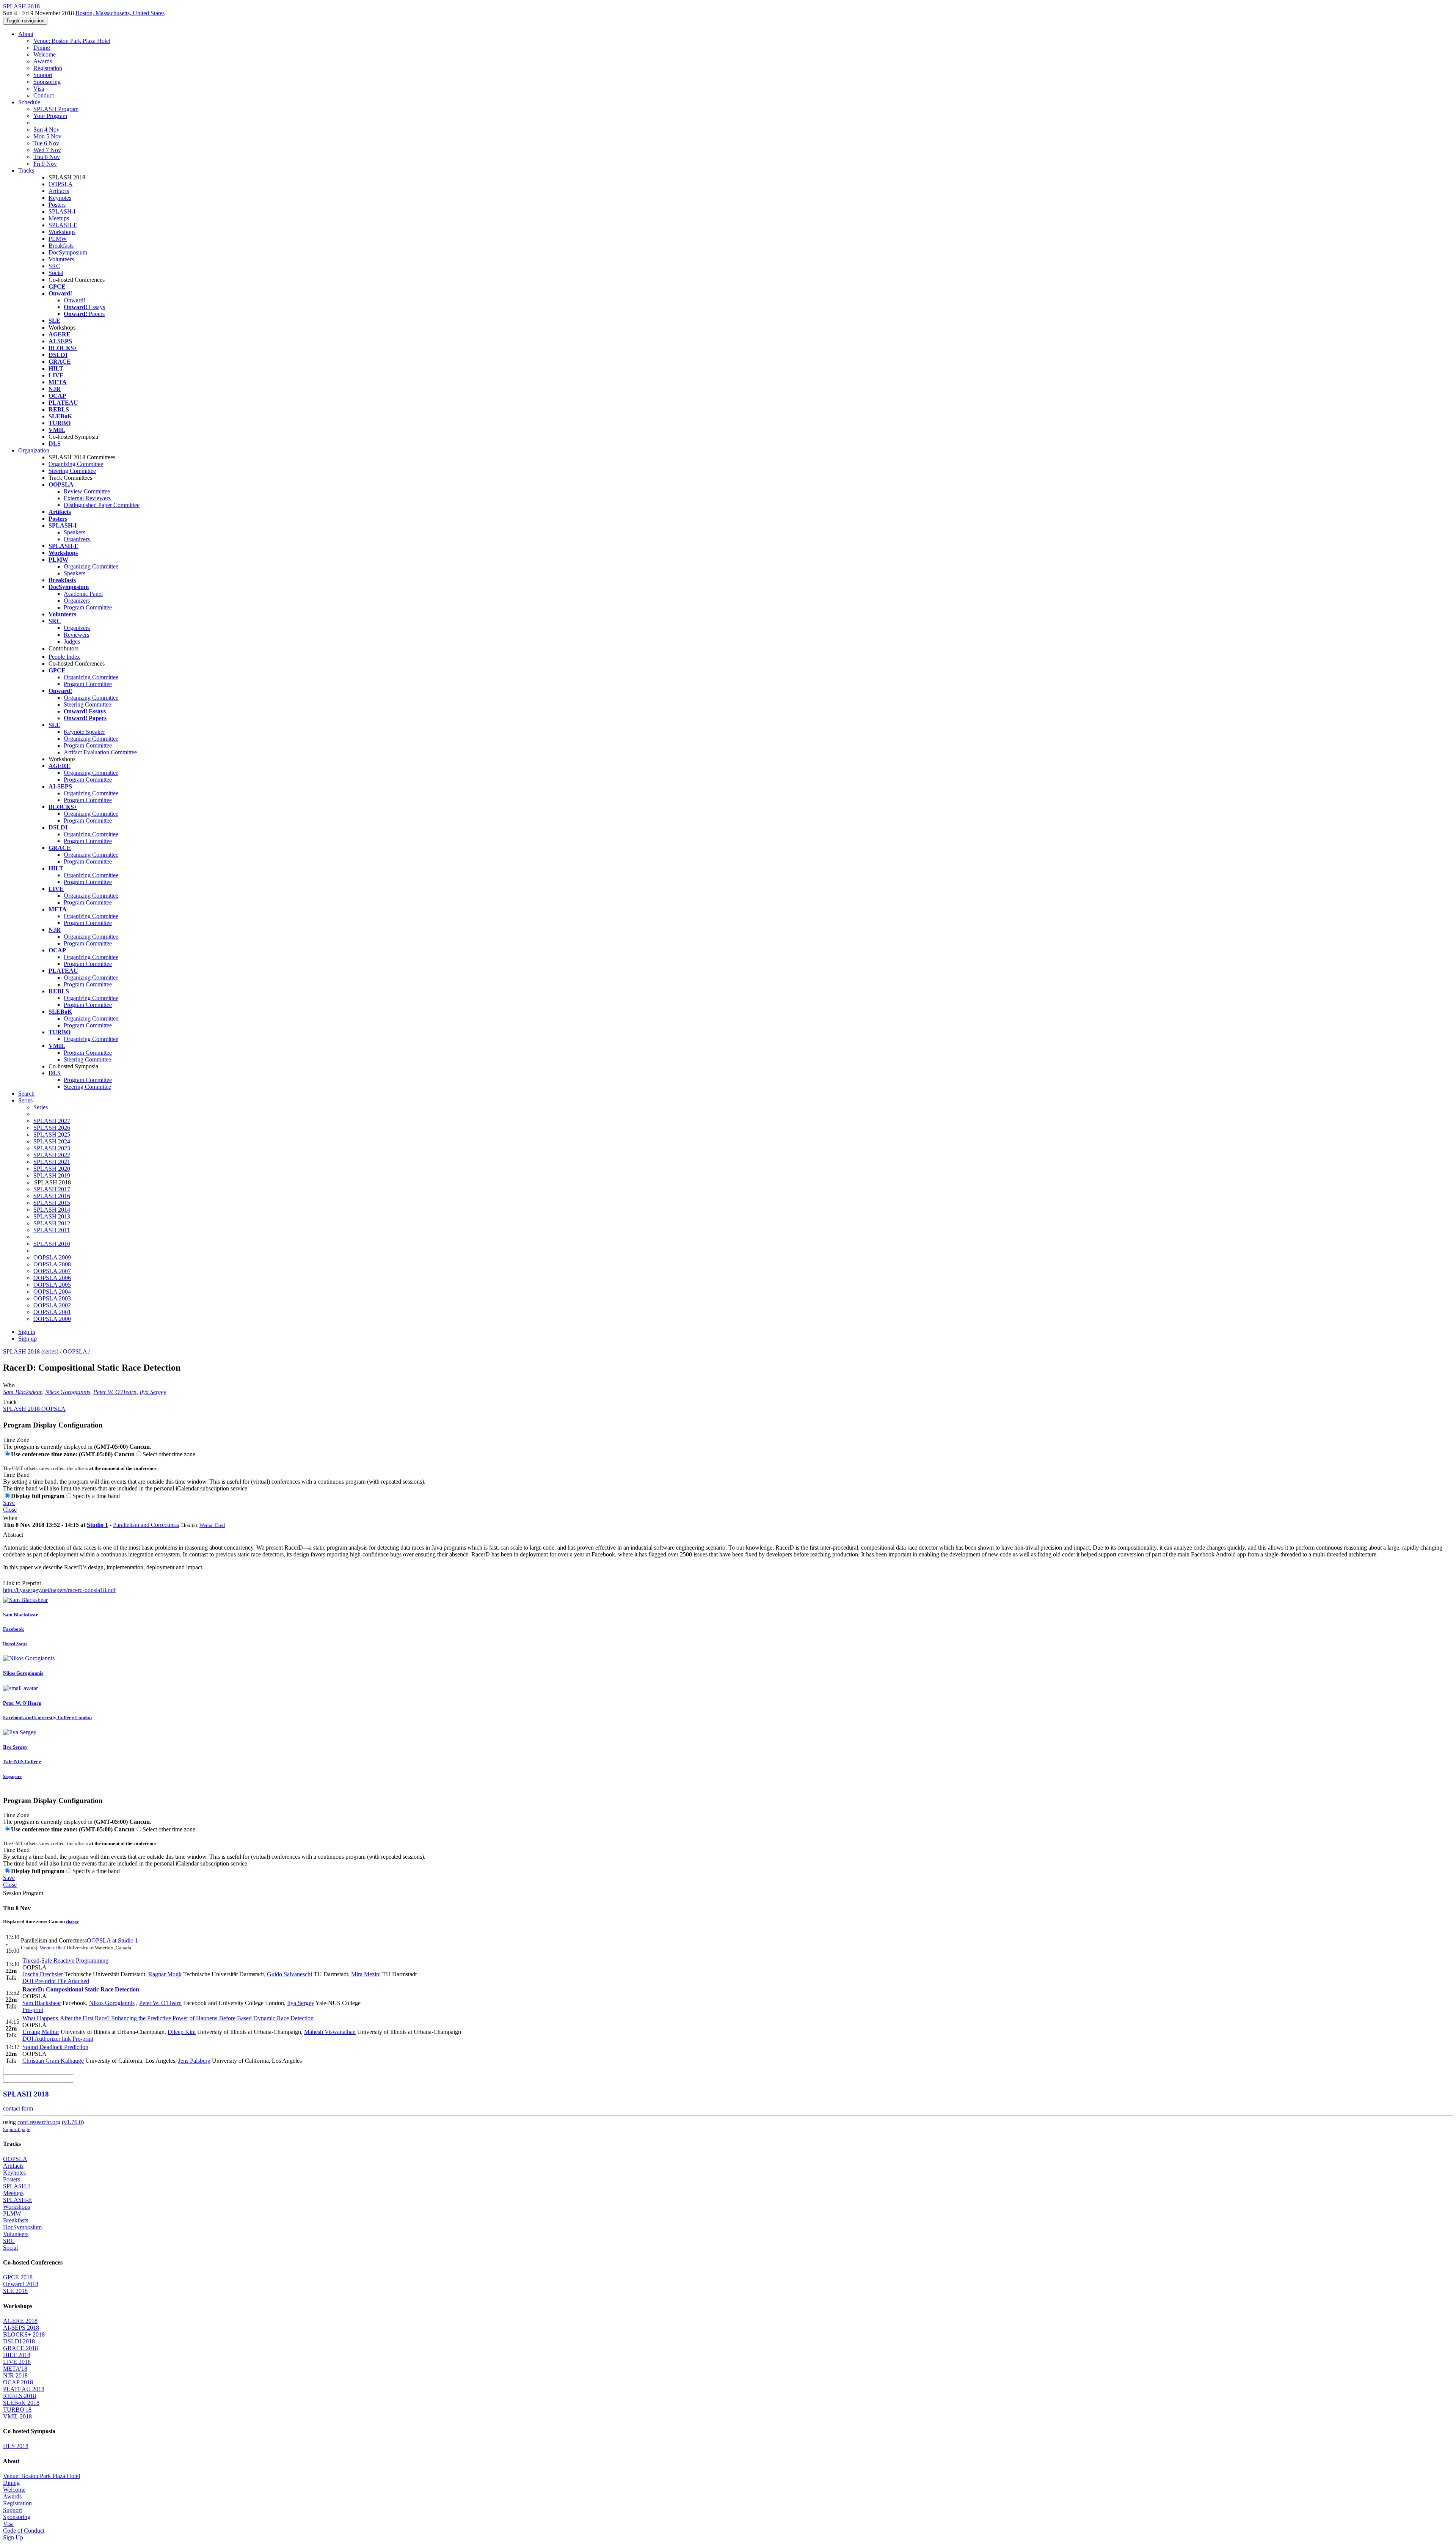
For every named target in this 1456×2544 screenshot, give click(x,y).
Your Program (50, 116)
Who (9, 1385)
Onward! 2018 (21, 2284)
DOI (28, 1981)
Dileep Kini (182, 2032)
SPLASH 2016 (52, 1196)
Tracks (26, 170)
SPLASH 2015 (52, 1203)
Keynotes (60, 198)
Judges (72, 641)
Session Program (23, 1893)
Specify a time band (96, 1496)
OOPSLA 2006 (52, 1278)
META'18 (15, 2369)
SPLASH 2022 (52, 1155)
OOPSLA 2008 (52, 1264)
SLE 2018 (15, 2291)
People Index (64, 657)
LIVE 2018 (17, 2362)
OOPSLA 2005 (52, 1285)
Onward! (75, 300)
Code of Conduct (24, 2531)
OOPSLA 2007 (52, 1271)
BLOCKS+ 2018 (24, 2334)
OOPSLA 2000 (52, 1319)
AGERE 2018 (20, 2321)
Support (43, 75)
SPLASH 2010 (52, 1244)
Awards (43, 61)
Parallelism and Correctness (146, 1525)
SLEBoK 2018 (21, 2403)
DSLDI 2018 (19, 2341)
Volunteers (61, 259)
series (50, 1351)
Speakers (75, 532)
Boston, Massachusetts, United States (120, 13)
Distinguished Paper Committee (102, 505)
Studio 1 (97, 1525)
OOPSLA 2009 (52, 1257)
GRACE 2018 (20, 2348)
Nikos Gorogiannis (68, 1392)
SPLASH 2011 (52, 1230)
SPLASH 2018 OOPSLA (34, 1409)
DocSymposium (68, 252)
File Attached (72, 1981)
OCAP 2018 (18, 2382)
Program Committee (88, 607)
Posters (57, 205)
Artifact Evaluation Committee (100, 752)
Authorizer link (52, 2039)
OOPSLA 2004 (52, 1292)
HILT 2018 (17, 2355)
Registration (48, 68)
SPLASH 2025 (52, 1135)
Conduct (44, 95)
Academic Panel (83, 594)
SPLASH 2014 (52, 1210)
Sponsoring (47, 82)
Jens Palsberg (194, 2061)
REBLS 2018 (20, 2396)
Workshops (62, 232)
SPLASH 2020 (52, 1169)
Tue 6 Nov (46, 143)
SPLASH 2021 (52, 1162)
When (10, 1518)
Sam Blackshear (23, 1392)
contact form (18, 2108)
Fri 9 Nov (45, 164)
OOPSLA (61, 184)
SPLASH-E (63, 225)
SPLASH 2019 (52, 1175)
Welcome (45, 54)
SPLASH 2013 (52, 1216)
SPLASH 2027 (52, 1121)
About (26, 34)
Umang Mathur (41, 2032)
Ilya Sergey (153, 1392)
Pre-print (45, 1981)
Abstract (13, 1535)
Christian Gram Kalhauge (53, 2061)
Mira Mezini (366, 1974)
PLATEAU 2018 (24, 2389)
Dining (42, 48)
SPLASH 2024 (52, 1141)
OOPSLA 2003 (52, 1298)
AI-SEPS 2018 (21, 2328)
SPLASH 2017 (52, 1189)
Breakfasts (61, 246)
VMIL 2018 (17, 2416)
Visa (39, 89)
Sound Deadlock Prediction (55, 2047)
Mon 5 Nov (47, 136)
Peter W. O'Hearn (115, 1392)
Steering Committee (72, 471)
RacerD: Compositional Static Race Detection (81, 1989)
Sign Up (13, 2537)
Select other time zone (169, 1454)
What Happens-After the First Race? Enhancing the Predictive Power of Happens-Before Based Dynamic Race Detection (168, 2018)
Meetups (59, 218)
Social (56, 273)
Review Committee (87, 491)
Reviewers (76, 635)
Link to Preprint (22, 1583)
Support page (17, 2129)
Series (41, 1107)
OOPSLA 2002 (52, 1305)
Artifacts (59, 191)
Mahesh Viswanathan (330, 2032)
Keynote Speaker (84, 732)
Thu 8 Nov (47, 157)
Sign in (27, 1332)
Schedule (29, 102)
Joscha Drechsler (43, 1974)
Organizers (77, 539)
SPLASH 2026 (52, 1128)
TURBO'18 (17, 2410)
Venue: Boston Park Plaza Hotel (72, 41)
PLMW (58, 239)
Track (10, 1402)
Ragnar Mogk (165, 1974)
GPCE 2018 (18, 2277)
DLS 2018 (16, 2446)
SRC (54, 266)
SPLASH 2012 (52, 1223)
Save (9, 1503)
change (72, 1922)
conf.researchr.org (39, 2122)
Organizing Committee (76, 464)
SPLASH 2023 (52, 1148)
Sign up (27, 1339)
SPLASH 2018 (21, 1351)
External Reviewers (87, 498)
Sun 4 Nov (46, 130)
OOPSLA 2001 (52, 1312)
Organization (34, 450)
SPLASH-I (62, 211)
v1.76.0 (73, 2122)
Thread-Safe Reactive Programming (65, 1961)
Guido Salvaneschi (289, 1974)
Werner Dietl (212, 1525)
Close (10, 1510)
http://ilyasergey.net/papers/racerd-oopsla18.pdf (59, 1590)
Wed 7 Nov (47, 150)
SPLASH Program (56, 109)
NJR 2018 (15, 2375)
